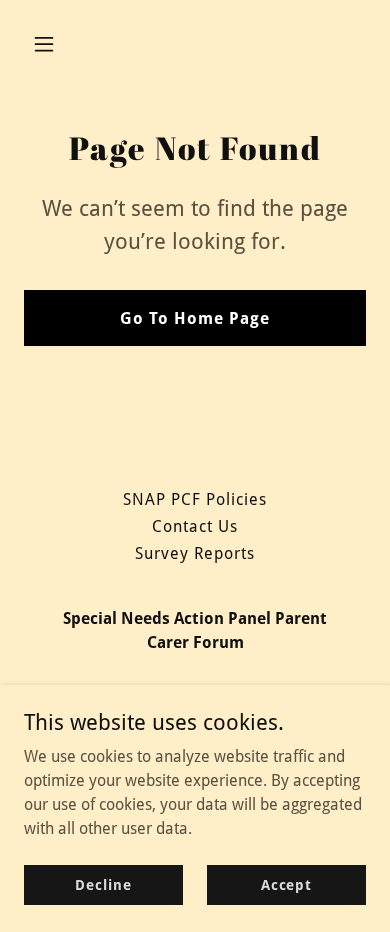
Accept (286, 884)
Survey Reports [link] (195, 553)
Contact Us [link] (195, 526)
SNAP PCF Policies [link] (195, 499)
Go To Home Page (195, 318)
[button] (63, 44)
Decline (103, 884)
